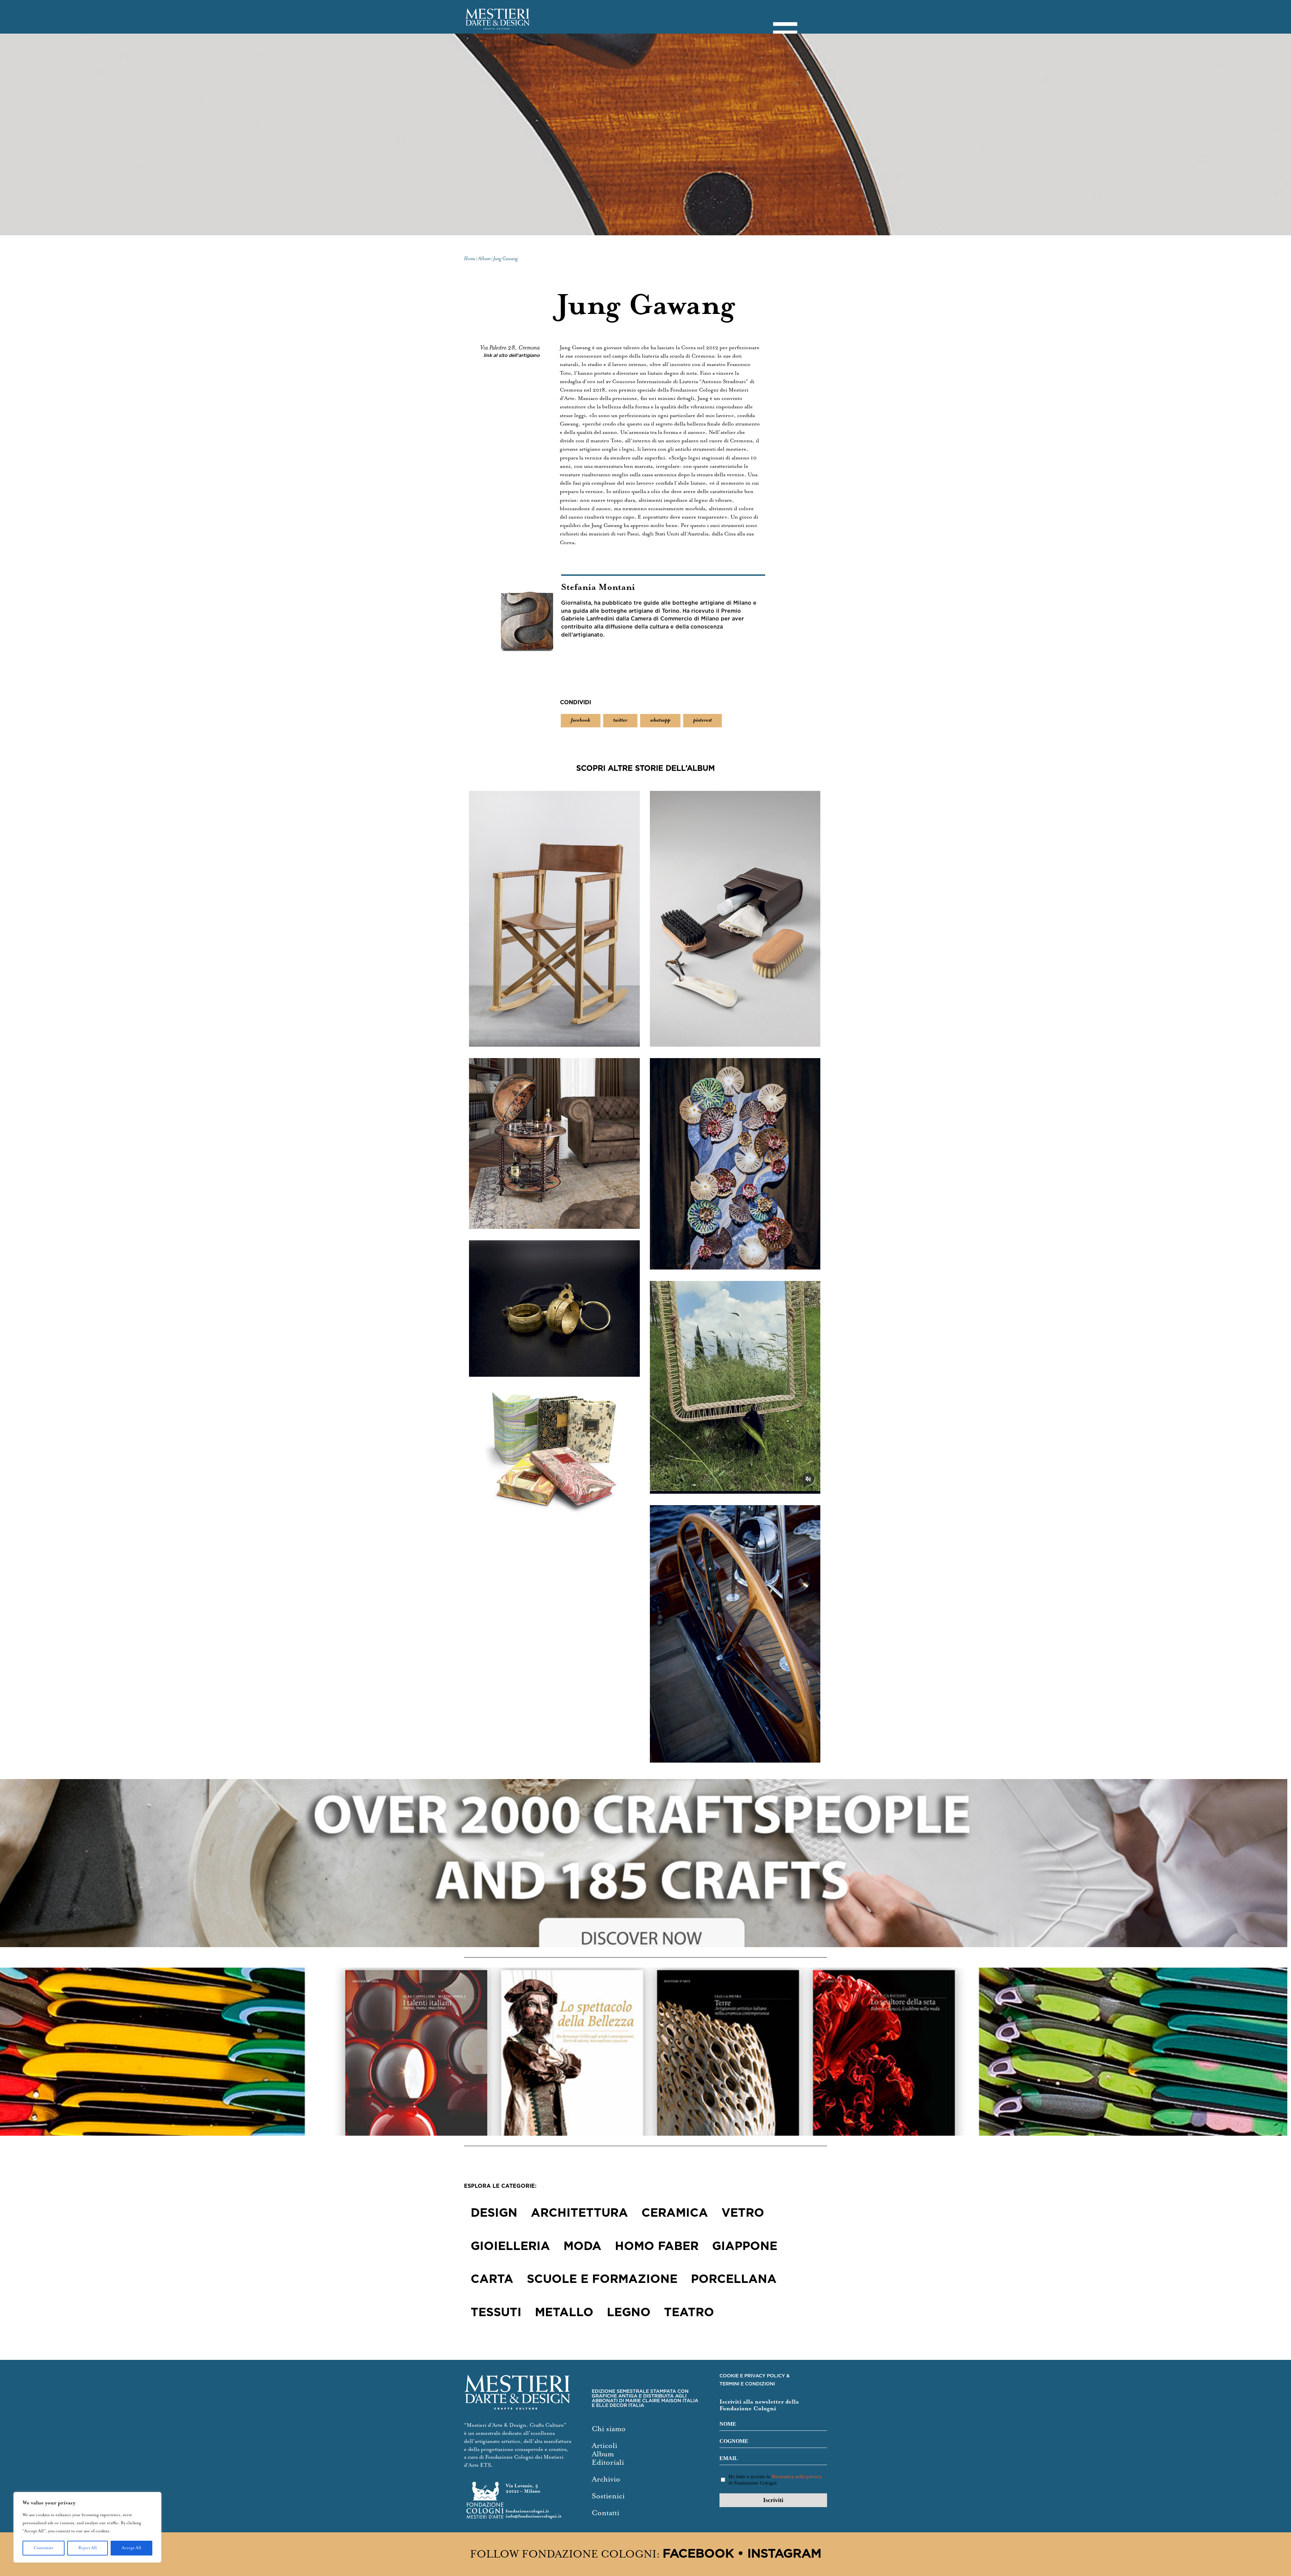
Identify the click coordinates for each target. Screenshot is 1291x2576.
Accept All (131, 2548)
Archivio (606, 2479)
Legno (629, 2313)
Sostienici (608, 2496)
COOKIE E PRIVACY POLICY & (755, 2376)
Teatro (689, 2313)
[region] (87, 2527)
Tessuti (496, 2313)
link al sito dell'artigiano (512, 356)
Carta (492, 2280)
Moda (582, 2247)
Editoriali (608, 2463)
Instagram (784, 2554)
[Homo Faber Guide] (645, 1863)
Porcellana (734, 2280)
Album (603, 2454)
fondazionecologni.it (527, 2511)
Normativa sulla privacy (797, 2477)
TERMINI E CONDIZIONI (747, 2384)
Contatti (605, 2513)
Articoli (604, 2446)
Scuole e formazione (602, 2280)
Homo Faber (657, 2247)
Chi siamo (609, 2429)
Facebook (698, 2554)
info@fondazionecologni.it (534, 2516)
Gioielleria (510, 2247)
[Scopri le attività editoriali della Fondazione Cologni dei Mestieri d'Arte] (645, 2052)
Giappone (745, 2247)
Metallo (564, 2313)
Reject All (88, 2548)
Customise (44, 2548)
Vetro (743, 2213)
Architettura (579, 2213)
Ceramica (675, 2213)
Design (494, 2213)
